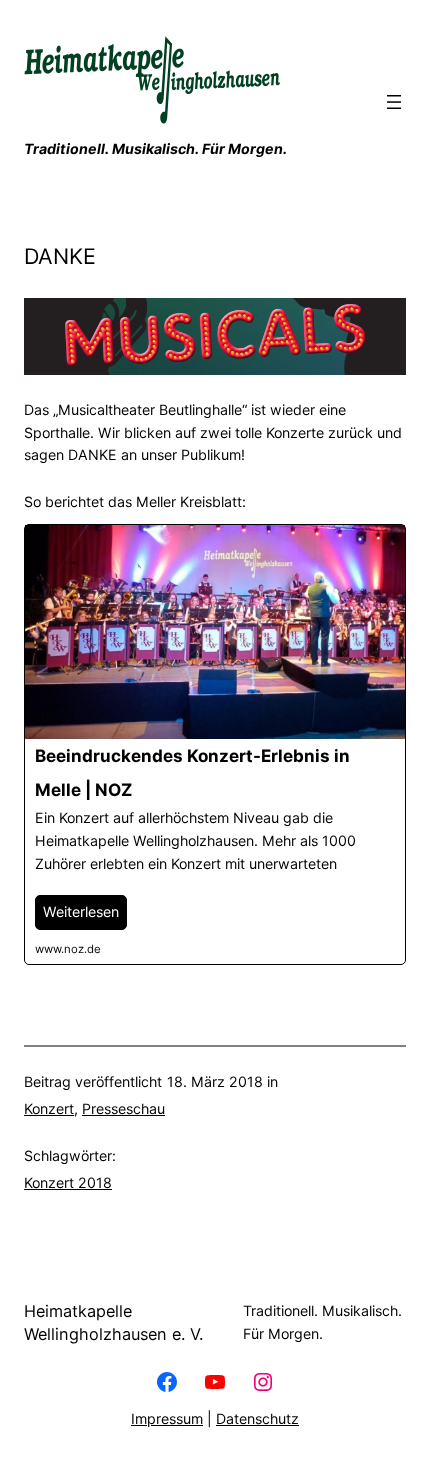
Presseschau (123, 1108)
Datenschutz (257, 1418)
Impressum (167, 1418)
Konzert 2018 (68, 1182)
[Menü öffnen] (394, 102)
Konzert (49, 1108)
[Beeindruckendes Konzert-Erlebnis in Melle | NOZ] (215, 744)
